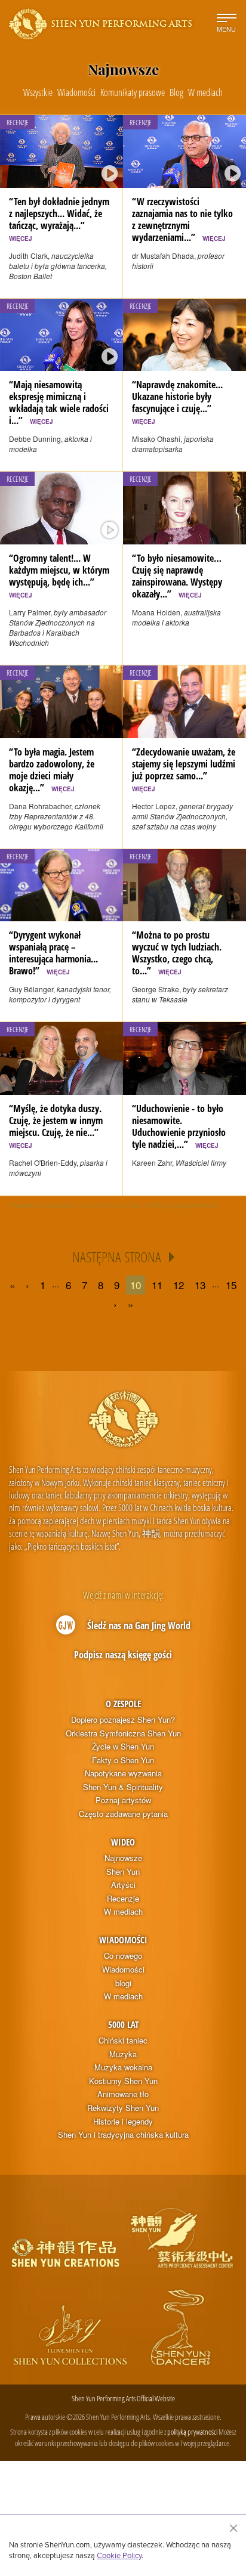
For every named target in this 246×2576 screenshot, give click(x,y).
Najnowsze (123, 1858)
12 (179, 1285)
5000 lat (123, 2024)
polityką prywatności (192, 2432)
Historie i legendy (123, 2122)
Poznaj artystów (123, 1800)
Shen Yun (123, 1872)
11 (157, 1285)
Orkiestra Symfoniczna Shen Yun (123, 1733)
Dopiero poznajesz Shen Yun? (123, 1720)
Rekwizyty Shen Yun (123, 2108)
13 (200, 1285)
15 (231, 1285)
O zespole (123, 1704)
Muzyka (123, 2054)
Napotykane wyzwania (123, 1773)
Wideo (123, 1842)
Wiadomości (123, 1940)
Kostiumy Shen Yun (123, 2081)
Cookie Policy (119, 2555)
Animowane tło (123, 2094)
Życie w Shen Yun (123, 1747)
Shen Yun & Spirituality (123, 1787)
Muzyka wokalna (123, 2067)
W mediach (123, 1912)
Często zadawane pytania (123, 1814)
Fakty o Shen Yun (123, 1760)
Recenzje (123, 1899)
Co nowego (123, 1956)
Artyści (123, 1885)
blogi (123, 1983)
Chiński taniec (123, 2041)
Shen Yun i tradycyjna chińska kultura (123, 2135)
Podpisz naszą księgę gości (123, 1655)
